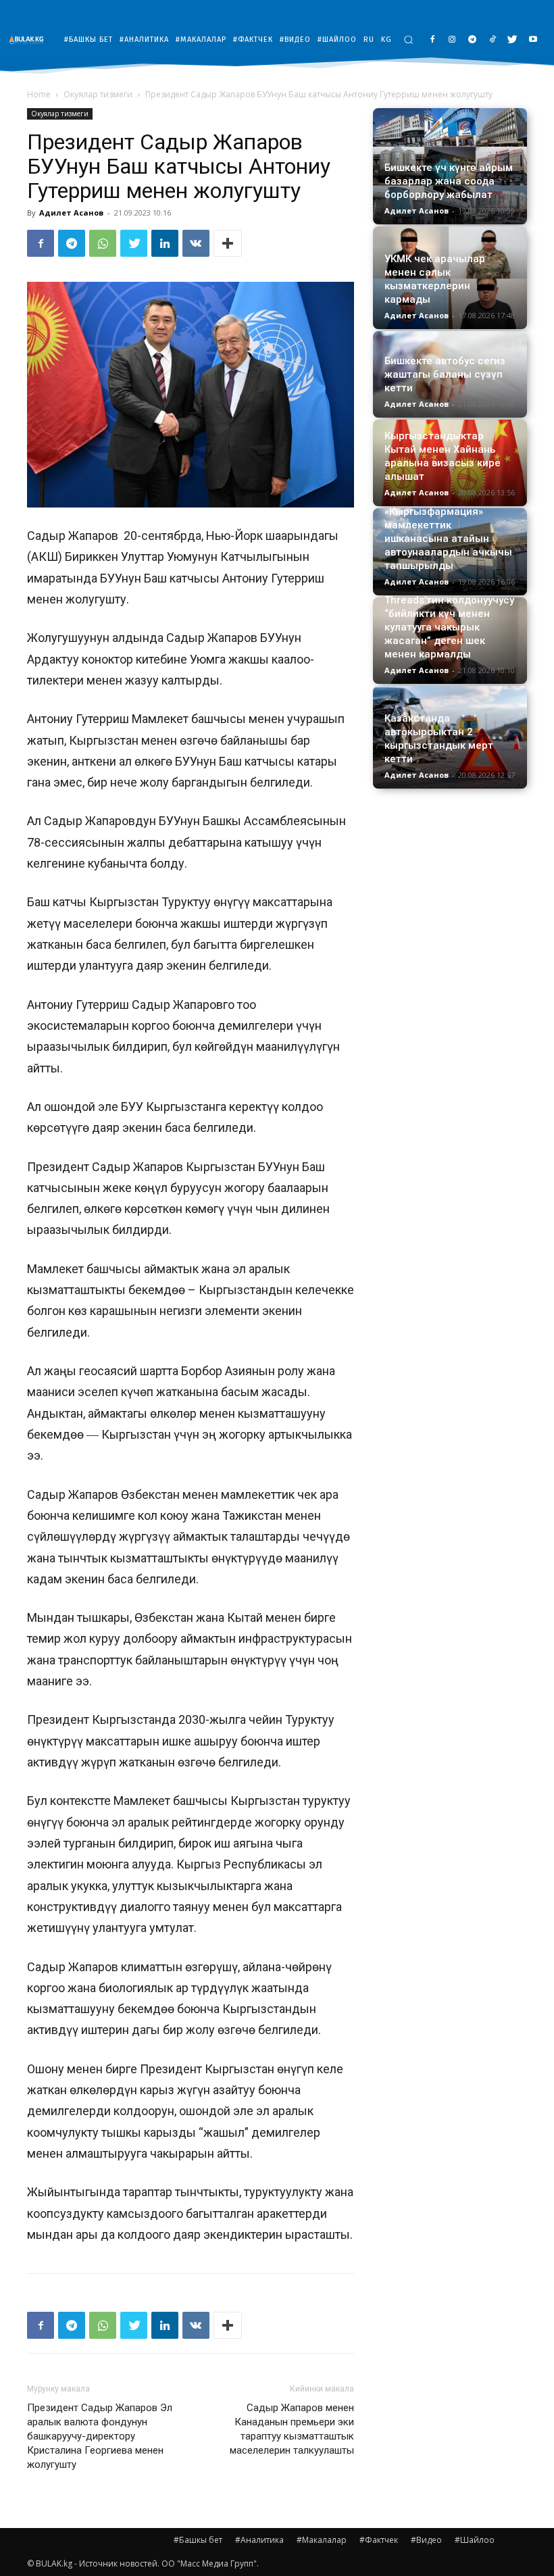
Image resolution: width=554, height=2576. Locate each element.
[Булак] (30, 40)
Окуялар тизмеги (98, 94)
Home (39, 94)
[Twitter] (512, 40)
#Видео (426, 2540)
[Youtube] (533, 40)
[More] (228, 243)
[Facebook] (432, 40)
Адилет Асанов (71, 213)
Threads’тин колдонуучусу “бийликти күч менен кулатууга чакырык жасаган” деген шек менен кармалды (449, 627)
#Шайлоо (475, 2540)
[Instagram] (452, 40)
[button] (408, 40)
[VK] (196, 243)
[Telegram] (473, 40)
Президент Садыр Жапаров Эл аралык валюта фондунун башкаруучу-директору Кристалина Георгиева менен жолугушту (100, 2436)
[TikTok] (493, 40)
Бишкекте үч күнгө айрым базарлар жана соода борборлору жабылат (449, 181)
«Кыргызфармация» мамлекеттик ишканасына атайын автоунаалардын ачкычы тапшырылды (448, 539)
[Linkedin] (165, 243)
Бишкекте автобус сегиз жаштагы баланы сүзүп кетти (445, 374)
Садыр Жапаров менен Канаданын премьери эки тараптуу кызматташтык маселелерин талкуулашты (292, 2429)
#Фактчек (379, 2540)
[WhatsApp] (103, 243)
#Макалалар (322, 2540)
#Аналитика (259, 2540)
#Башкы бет (198, 2540)
